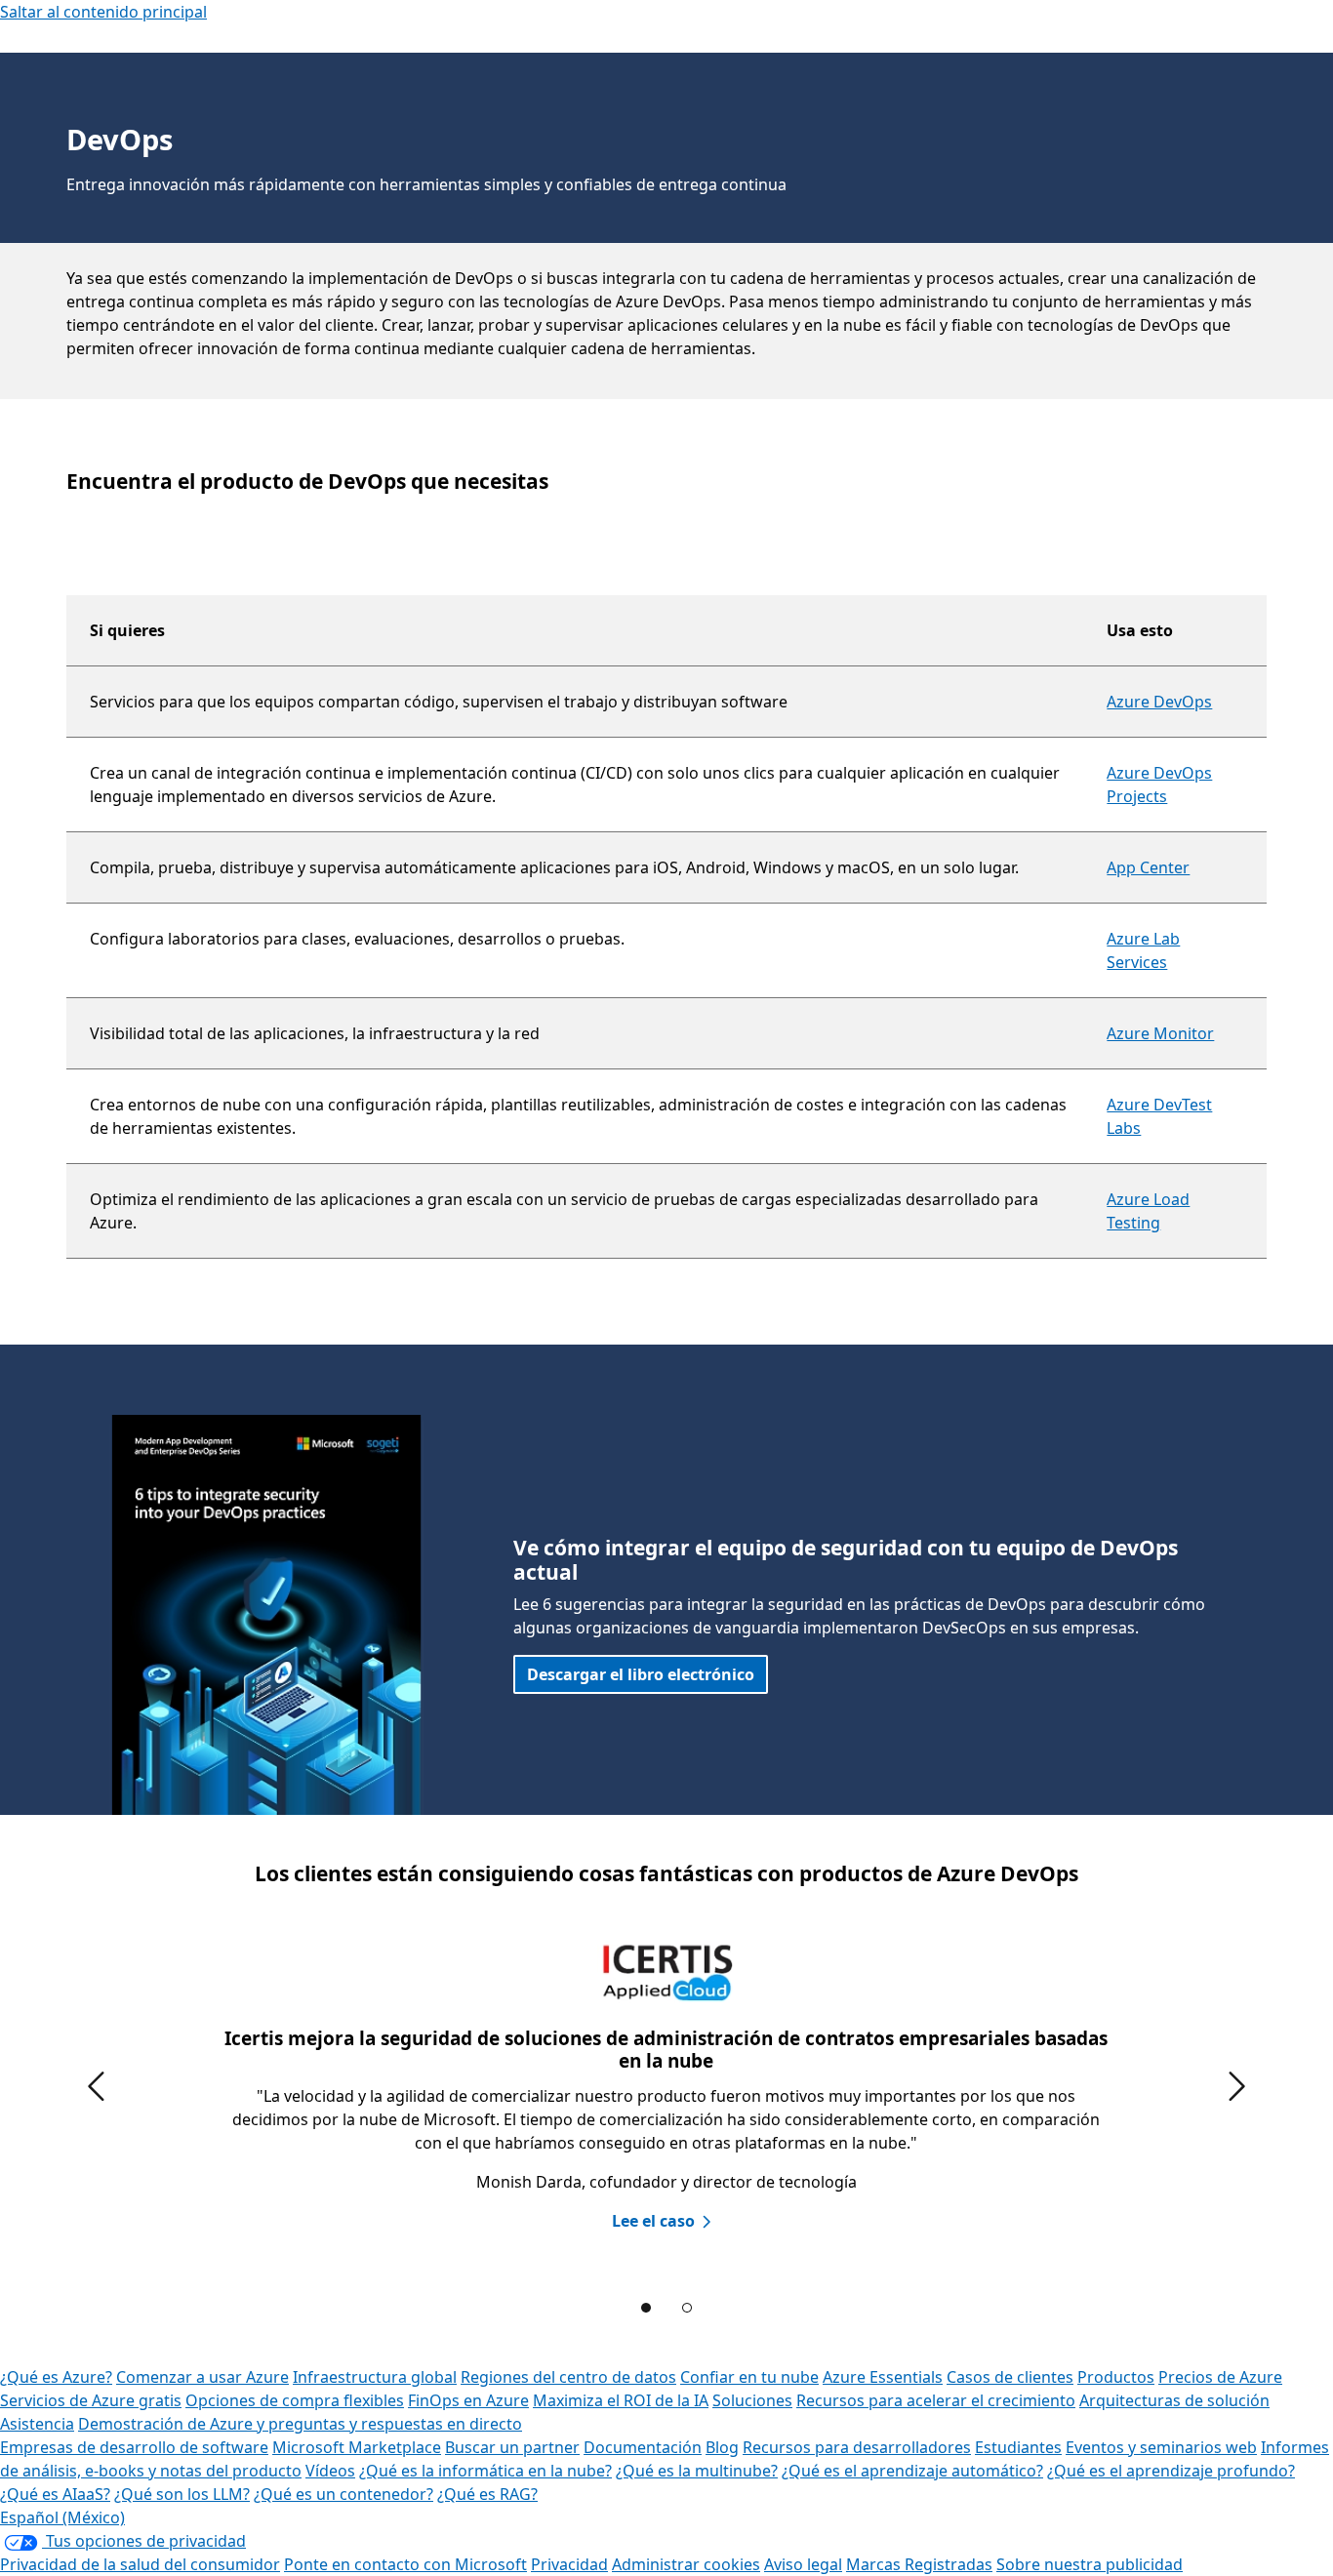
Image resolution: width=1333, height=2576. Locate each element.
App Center (1148, 867)
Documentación (643, 2447)
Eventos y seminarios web (1161, 2447)
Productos (1116, 2377)
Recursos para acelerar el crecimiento (936, 2400)
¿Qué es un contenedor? (343, 2494)
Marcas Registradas (919, 2564)
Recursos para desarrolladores (857, 2447)
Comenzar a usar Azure (202, 2377)
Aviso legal (803, 2564)
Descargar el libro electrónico (641, 1674)
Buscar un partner (512, 2447)
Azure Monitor (1160, 1033)
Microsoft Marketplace (357, 2447)
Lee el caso (653, 2221)
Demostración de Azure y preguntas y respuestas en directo (300, 2424)
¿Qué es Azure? (56, 2377)
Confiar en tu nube (749, 2377)
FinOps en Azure (468, 2400)
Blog (722, 2447)
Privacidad (569, 2564)
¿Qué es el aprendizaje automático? (912, 2471)
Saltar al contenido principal (103, 12)
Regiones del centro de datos (568, 2377)
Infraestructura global (375, 2377)
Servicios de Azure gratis (91, 2400)
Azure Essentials (883, 2377)
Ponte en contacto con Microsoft (405, 2564)
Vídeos (330, 2471)
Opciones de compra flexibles (295, 2400)
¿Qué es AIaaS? (55, 2494)
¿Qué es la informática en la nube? (485, 2471)
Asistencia (37, 2424)
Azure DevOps (1159, 702)
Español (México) (62, 2517)
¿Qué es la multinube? (697, 2471)
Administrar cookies (686, 2564)
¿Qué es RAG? (487, 2494)
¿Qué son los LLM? (182, 2494)
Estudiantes (1018, 2447)
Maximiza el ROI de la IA (621, 2400)
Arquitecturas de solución (1174, 2400)
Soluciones (752, 2400)
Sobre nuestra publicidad (1090, 2564)
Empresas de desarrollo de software (134, 2447)
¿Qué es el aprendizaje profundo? (1171, 2471)
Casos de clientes (1010, 2377)
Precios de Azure (1220, 2377)
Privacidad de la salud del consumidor (140, 2564)
